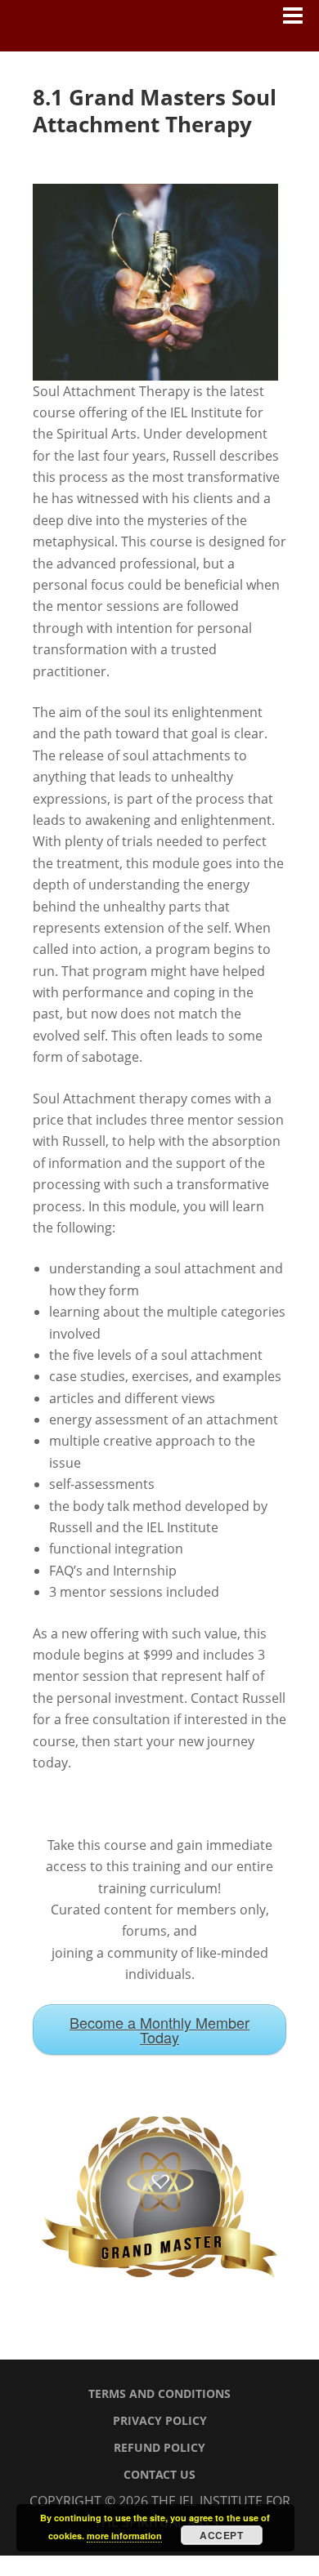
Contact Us (159, 2474)
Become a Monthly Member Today (159, 2030)
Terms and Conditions (159, 2393)
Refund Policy (159, 2447)
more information (124, 2536)
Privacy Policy (160, 2420)
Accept (221, 2535)
